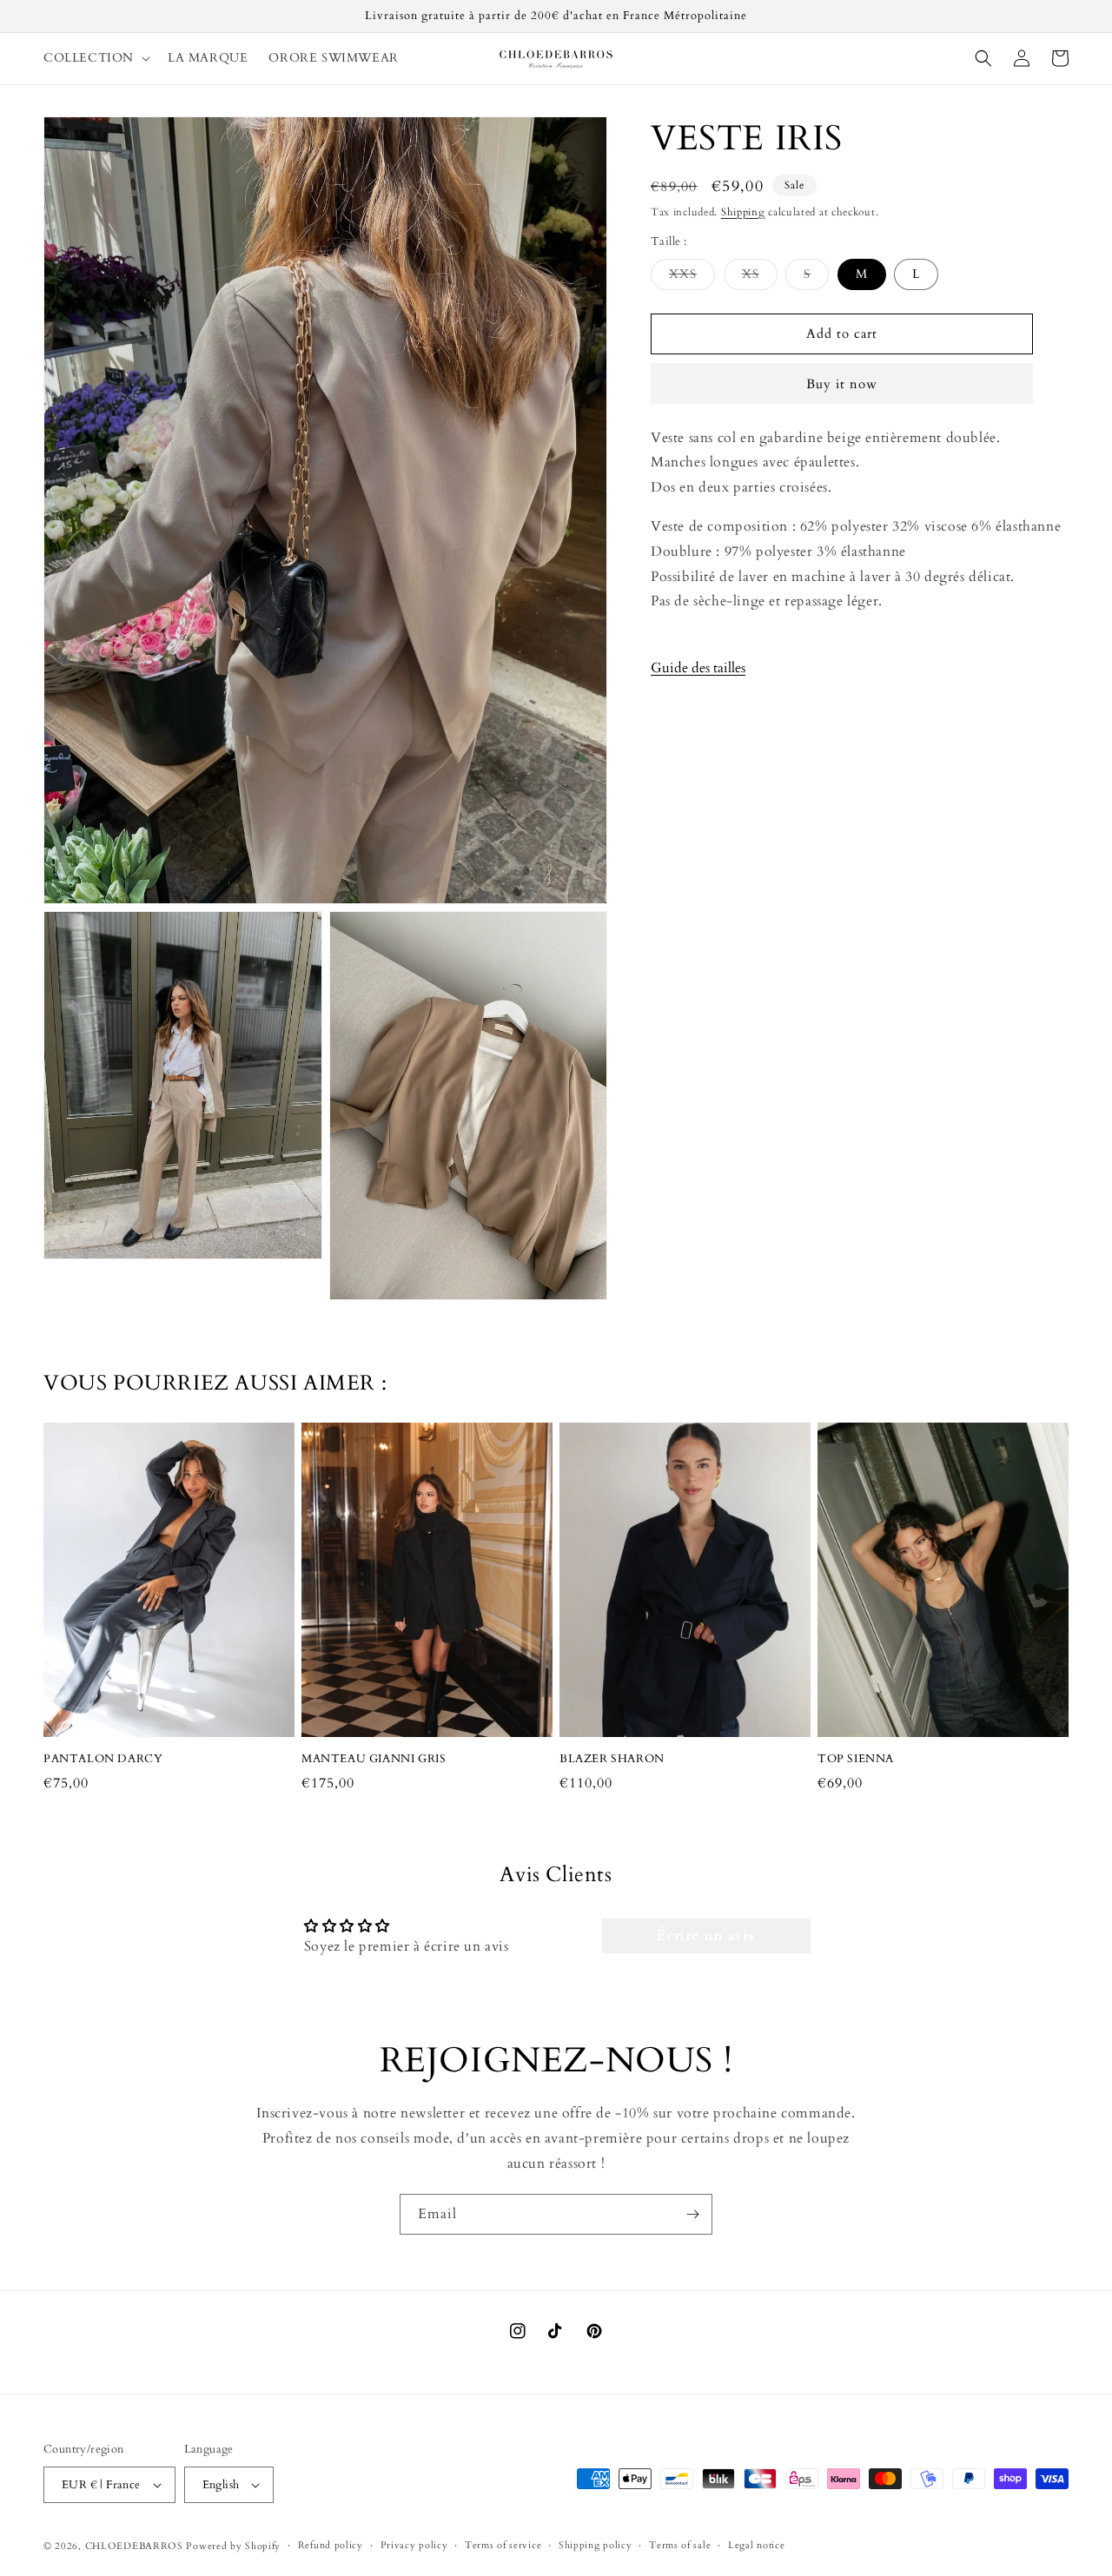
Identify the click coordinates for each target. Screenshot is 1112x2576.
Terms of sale (680, 2545)
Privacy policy (414, 2545)
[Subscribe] (692, 2214)
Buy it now (842, 384)
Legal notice (756, 2545)
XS (760, 277)
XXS (692, 277)
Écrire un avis (705, 1936)
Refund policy (331, 2545)
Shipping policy (596, 2545)
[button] (95, 58)
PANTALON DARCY (103, 1759)
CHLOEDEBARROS (134, 2546)
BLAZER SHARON (612, 1759)
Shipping (743, 212)
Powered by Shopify (233, 2546)
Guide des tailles (698, 668)
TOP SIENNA (856, 1759)
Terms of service (503, 2545)
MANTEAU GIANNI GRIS (374, 1759)
